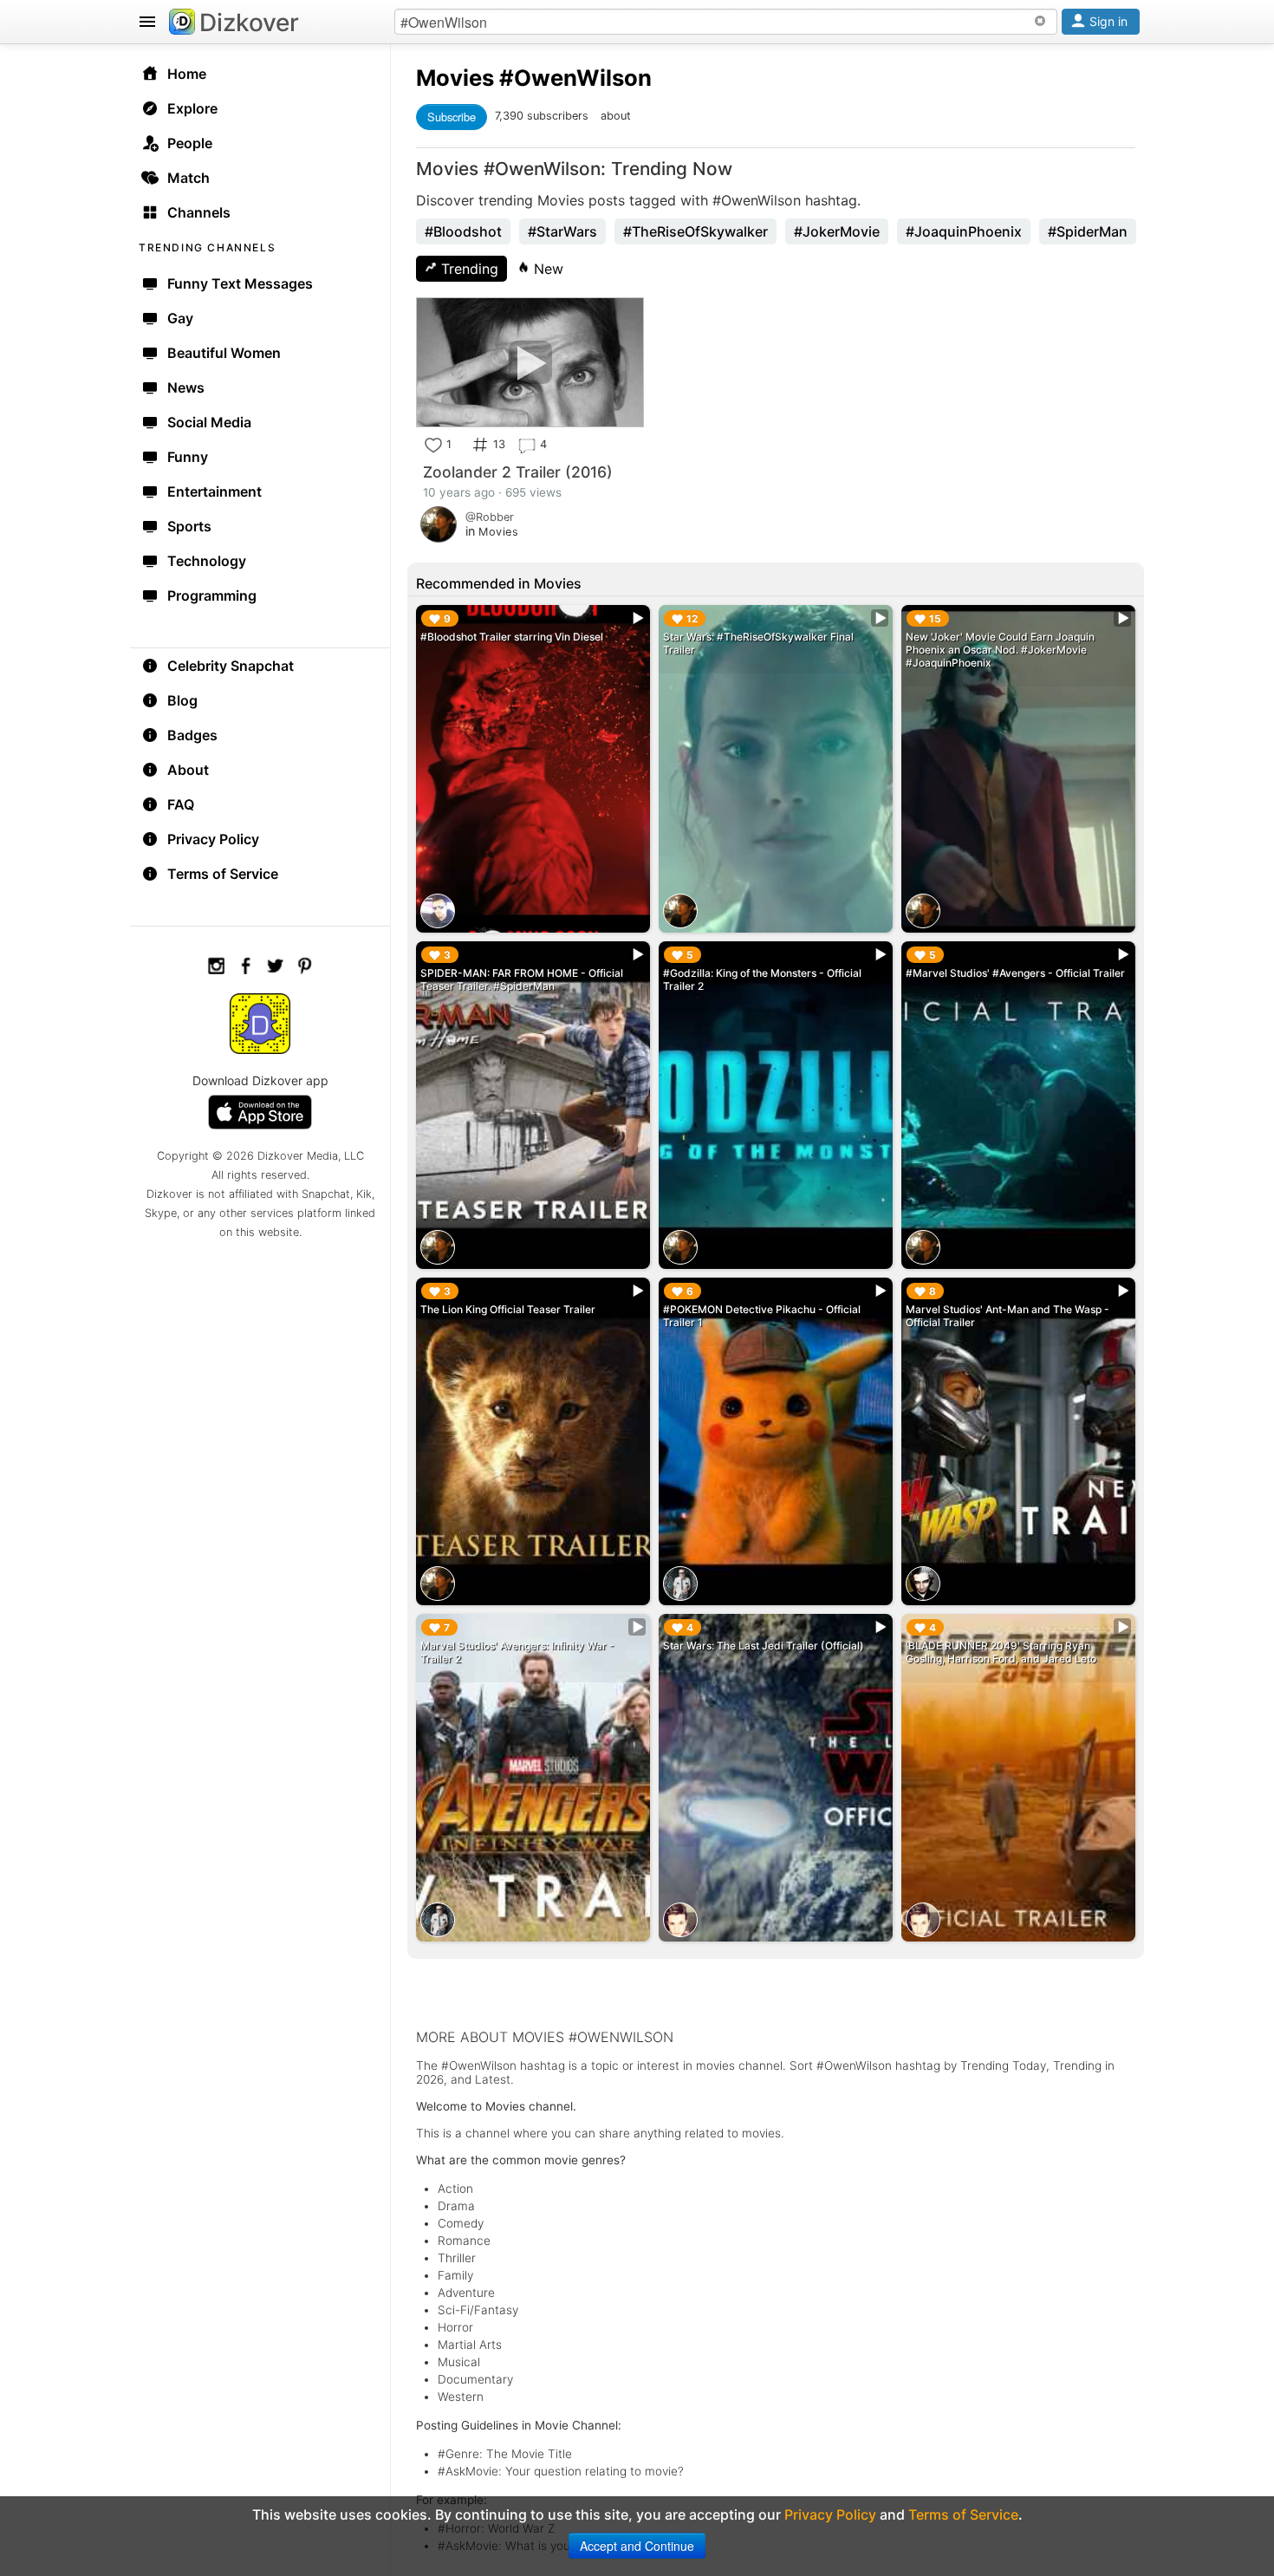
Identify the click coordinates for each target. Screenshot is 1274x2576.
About (188, 770)
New (546, 269)
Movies (455, 78)
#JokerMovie (837, 231)
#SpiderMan (1088, 231)
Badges (192, 735)
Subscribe (452, 117)
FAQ (181, 804)
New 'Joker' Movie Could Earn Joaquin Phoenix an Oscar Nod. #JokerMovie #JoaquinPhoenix (1000, 650)
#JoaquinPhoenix (964, 231)
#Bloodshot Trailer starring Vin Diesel (512, 637)
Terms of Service (223, 874)
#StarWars (562, 231)
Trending (468, 269)
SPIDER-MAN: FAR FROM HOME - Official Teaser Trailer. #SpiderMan (522, 979)
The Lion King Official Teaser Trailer (508, 1309)
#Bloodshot (463, 231)
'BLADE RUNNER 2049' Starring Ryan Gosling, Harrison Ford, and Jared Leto (1001, 1652)
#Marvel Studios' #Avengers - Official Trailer (1015, 973)
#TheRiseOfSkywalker (695, 231)
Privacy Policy (213, 839)
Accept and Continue (637, 2546)
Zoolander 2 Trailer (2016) (518, 472)
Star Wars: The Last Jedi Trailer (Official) (764, 1646)
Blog (182, 700)
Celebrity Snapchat (231, 666)
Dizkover (249, 23)
